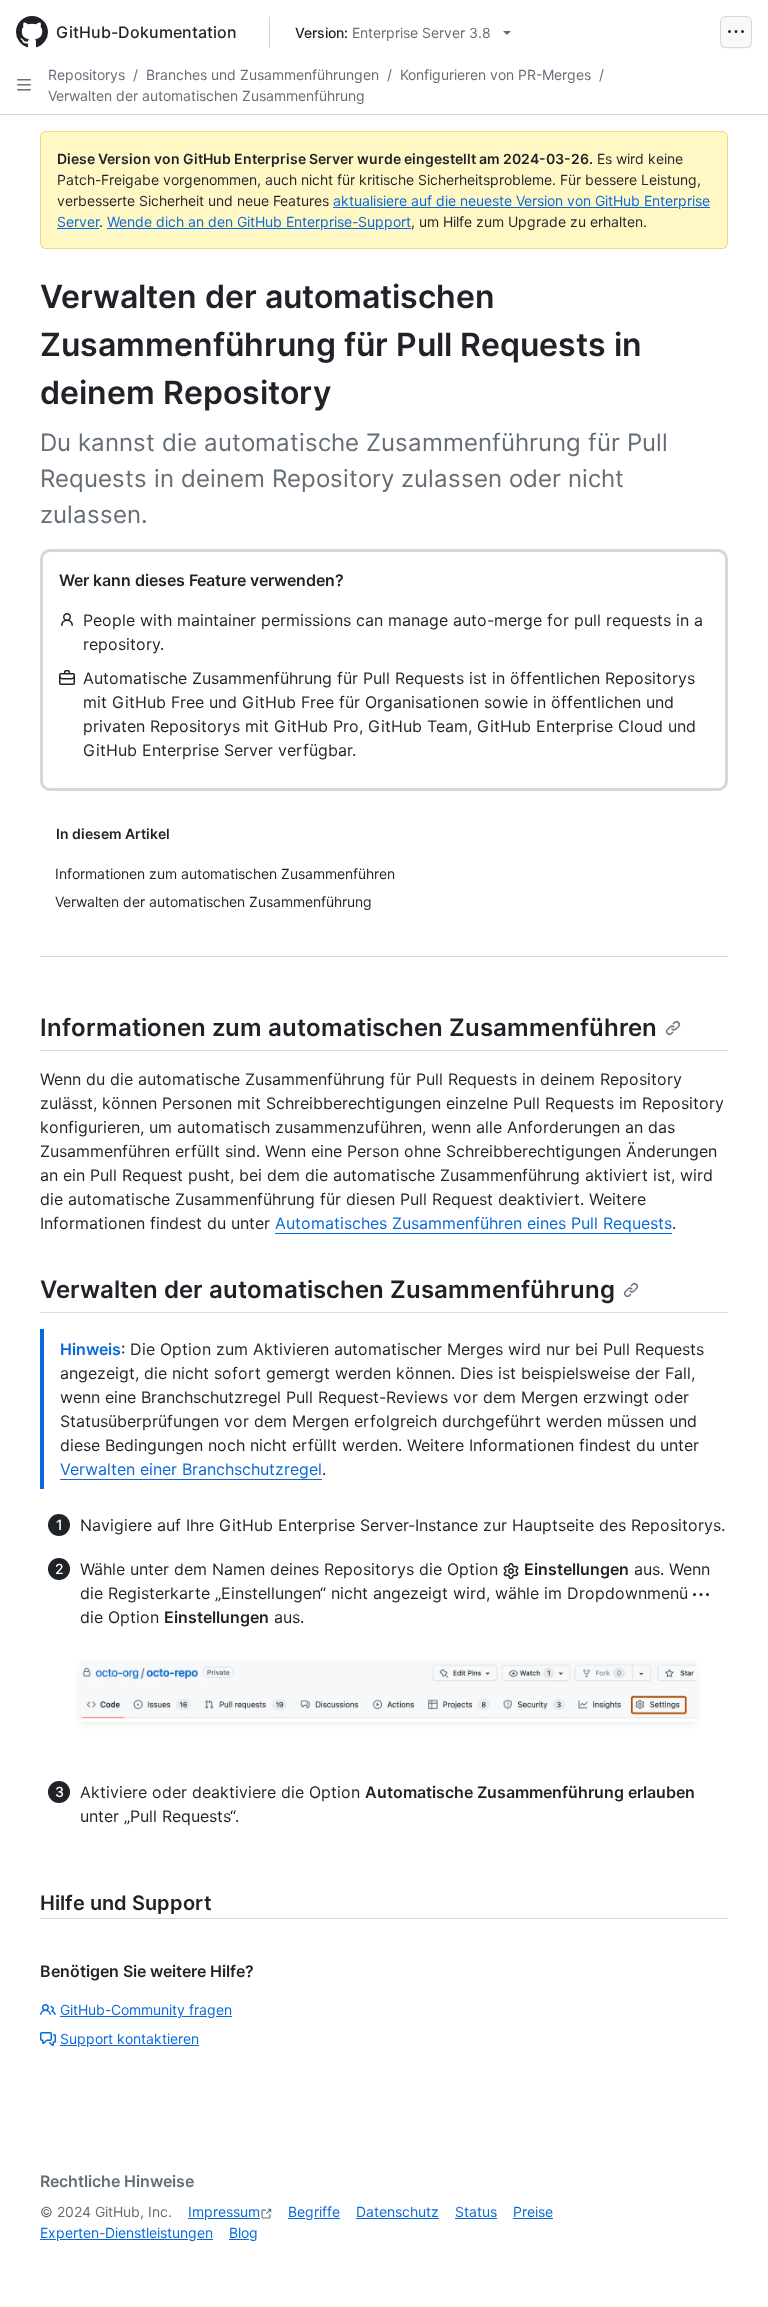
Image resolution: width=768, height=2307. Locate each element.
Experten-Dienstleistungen (126, 2232)
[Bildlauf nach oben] (724, 2263)
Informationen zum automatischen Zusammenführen (348, 1027)
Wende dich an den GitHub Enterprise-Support (259, 221)
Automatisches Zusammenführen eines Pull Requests (473, 1223)
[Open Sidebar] (24, 85)
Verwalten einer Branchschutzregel (191, 1469)
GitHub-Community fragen (146, 2009)
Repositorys (86, 74)
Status (476, 2211)
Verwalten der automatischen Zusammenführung (206, 95)
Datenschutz (397, 2211)
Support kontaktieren (129, 2038)
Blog (243, 2232)
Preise (533, 2211)
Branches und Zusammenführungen (262, 74)
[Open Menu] (736, 32)
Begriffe (314, 2211)
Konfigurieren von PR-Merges (495, 74)
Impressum (224, 2211)
